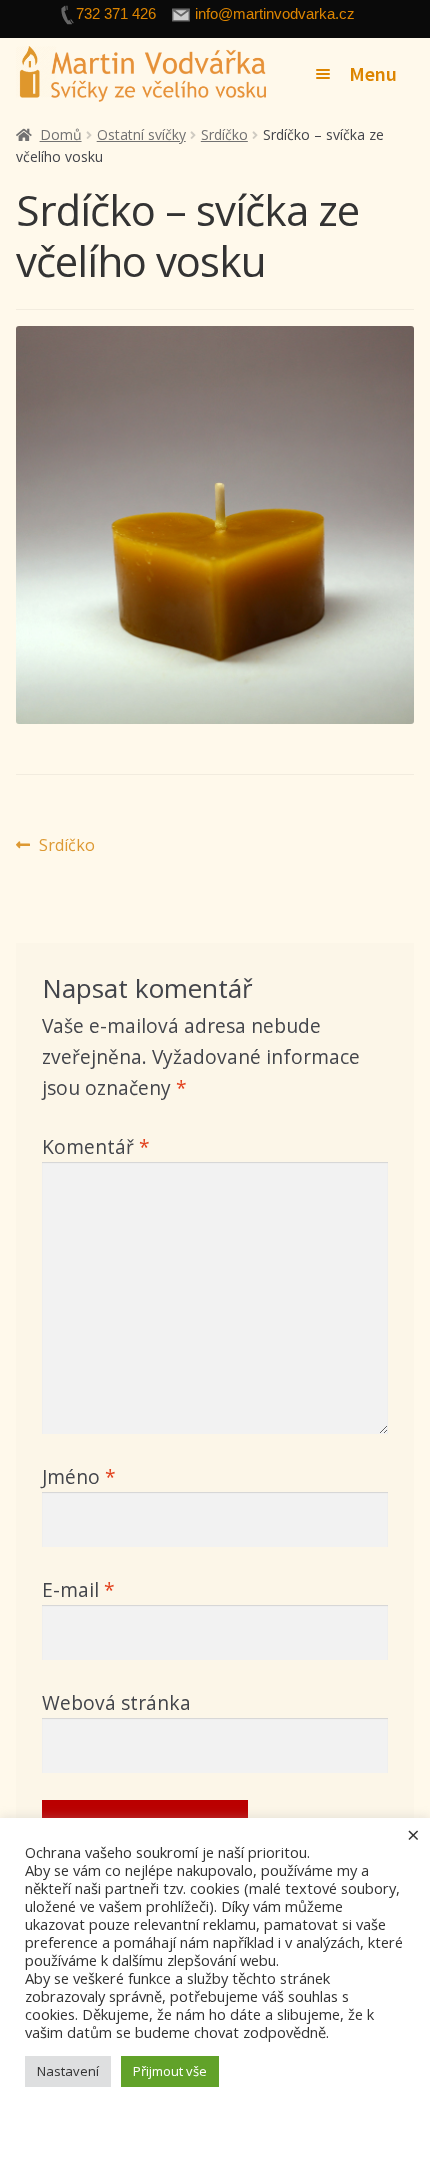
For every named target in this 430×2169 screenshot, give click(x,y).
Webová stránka (116, 1702)
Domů (61, 134)
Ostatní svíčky (141, 134)
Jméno (79, 1476)
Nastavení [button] (68, 2071)
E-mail (78, 1589)
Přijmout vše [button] (170, 2071)
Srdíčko (224, 134)
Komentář (96, 1146)
